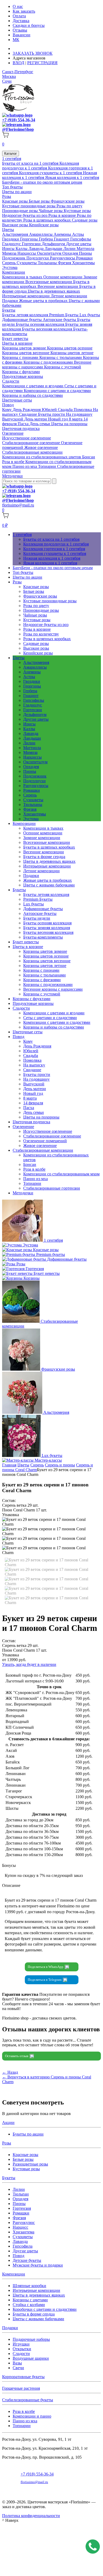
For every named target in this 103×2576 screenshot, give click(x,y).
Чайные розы (51, 211)
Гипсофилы (81, 239)
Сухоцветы (27, 263)
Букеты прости (52, 414)
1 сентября (12, 159)
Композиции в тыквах (23, 277)
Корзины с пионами (21, 357)
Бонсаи (89, 457)
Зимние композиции (42, 838)
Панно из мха (25, 466)
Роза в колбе (14, 462)
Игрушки (21, 2344)
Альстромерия (16, 234)
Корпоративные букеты (23, 2377)
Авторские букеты (60, 320)
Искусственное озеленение (27, 438)
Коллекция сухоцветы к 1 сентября (51, 173)
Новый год (58, 419)
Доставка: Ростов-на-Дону (38, 49)
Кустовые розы (77, 211)
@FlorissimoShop (18, 129)
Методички (12, 476)
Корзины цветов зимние (25, 348)
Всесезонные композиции (49, 282)
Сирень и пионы (60, 1465)
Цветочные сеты (17, 400)
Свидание (29, 414)
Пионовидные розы (20, 211)
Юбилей (50, 410)
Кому (7, 410)
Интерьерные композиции (26, 296)
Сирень (9, 263)
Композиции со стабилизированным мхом (61, 1174)
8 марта (76, 419)
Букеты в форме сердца (44, 857)
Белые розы (40, 201)
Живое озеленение (41, 447)
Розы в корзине (63, 215)
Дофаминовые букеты (22, 320)
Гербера (46, 239)
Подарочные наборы (31, 2339)
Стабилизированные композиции (32, 452)
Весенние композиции (58, 286)
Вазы (17, 2363)
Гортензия (22, 2208)
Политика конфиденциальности (31, 2516)
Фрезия (65, 263)
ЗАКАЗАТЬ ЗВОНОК (33, 53)
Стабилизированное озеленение (32, 443)
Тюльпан (21, 2194)
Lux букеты (90, 315)
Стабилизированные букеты (28, 2400)
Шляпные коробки (29, 2286)
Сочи (7, 81)
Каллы (22, 249)
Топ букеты (12, 187)
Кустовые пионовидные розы (29, 206)
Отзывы (20, 30)
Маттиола (85, 249)
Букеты (9, 310)
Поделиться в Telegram (45, 1980)
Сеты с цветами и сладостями (50, 1018)
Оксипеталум (50, 253)
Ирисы (9, 249)
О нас (18, 6)
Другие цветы (79, 244)
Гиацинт (62, 239)
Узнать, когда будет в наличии (29, 1664)
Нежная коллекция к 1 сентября (52, 558)
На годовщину (79, 414)
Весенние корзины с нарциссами (53, 989)
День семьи (40, 424)
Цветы (8, 230)
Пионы (85, 253)
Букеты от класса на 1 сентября (31, 163)
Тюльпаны (48, 263)
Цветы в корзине (17, 343)
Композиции (14, 272)
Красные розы (15, 201)
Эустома (10, 267)
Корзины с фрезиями (42, 980)
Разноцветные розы (30, 2164)
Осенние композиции (63, 277)
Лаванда (37, 249)
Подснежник (14, 258)
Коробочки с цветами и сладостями (45, 2309)
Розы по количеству (41, 634)
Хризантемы (83, 263)
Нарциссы (27, 253)
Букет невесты (15, 339)
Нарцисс (20, 2227)
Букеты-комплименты (43, 937)
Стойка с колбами (29, 2305)
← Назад (10, 2072)
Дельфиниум (54, 244)
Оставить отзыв (17, 2056)
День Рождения (27, 410)
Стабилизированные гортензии (52, 1188)
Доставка (21, 21)
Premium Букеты (64, 315)
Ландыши (54, 249)
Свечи (18, 2368)
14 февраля (33, 1103)
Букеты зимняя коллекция (47, 928)
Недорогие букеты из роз (25, 215)
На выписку (34, 1065)
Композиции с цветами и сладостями (57, 391)
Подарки (11, 301)
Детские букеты (27, 2260)
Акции (8, 2123)
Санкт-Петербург (18, 72)
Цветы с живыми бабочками (49, 885)
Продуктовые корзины (23, 376)
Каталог (11, 154)
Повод (8, 405)
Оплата (19, 16)
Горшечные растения (21, 2388)
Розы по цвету (69, 206)
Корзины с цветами (30, 2300)
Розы (7, 196)
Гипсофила (23, 2246)
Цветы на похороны (69, 424)
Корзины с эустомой (63, 367)
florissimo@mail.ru (18, 505)
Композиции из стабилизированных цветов (42, 457)
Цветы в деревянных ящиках (54, 291)
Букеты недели (37, 918)
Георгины (29, 239)
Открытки (22, 2349)
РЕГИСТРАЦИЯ (42, 63)
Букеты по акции (28, 2134)
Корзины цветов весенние (26, 353)
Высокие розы (16, 225)
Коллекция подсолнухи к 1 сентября (41, 166)
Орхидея (71, 253)
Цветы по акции (17, 192)
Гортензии (32, 244)
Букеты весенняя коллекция (48, 329)
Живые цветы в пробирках (44, 301)
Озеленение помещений (45, 1141)
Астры (78, 234)
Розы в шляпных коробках (48, 220)
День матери (36, 419)
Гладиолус (12, 244)
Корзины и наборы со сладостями (32, 395)
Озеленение (13, 433)
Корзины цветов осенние (70, 348)
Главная (9, 1465)
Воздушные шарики (31, 2358)
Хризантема (24, 2232)
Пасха (24, 424)
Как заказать (24, 11)
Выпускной (13, 419)
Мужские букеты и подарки (38, 2265)
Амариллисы (41, 234)
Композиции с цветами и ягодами (33, 386)
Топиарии (48, 466)
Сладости (11, 381)
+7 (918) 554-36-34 (19, 120)
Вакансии (22, 35)
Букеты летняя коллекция (26, 315)
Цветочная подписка (21, 429)
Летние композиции (69, 296)
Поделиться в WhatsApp (46, 1967)
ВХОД (18, 63)
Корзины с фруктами (21, 372)
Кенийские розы (44, 225)
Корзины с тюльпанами (61, 357)
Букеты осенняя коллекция (41, 324)
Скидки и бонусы (29, 25)
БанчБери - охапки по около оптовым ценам (42, 182)
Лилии (70, 249)
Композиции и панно (32, 2416)
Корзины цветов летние (72, 353)
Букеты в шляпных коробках (49, 847)
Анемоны (63, 234)
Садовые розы (85, 220)
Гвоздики (11, 239)
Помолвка (83, 410)
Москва (9, 76)
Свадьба (66, 410)
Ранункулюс (24, 2222)
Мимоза (10, 253)
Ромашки (84, 258)
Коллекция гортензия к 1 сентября (54, 549)
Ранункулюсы (63, 258)
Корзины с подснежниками (49, 362)
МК (16, 40)
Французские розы (68, 201)
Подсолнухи (38, 258)
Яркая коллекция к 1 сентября (72, 177)
